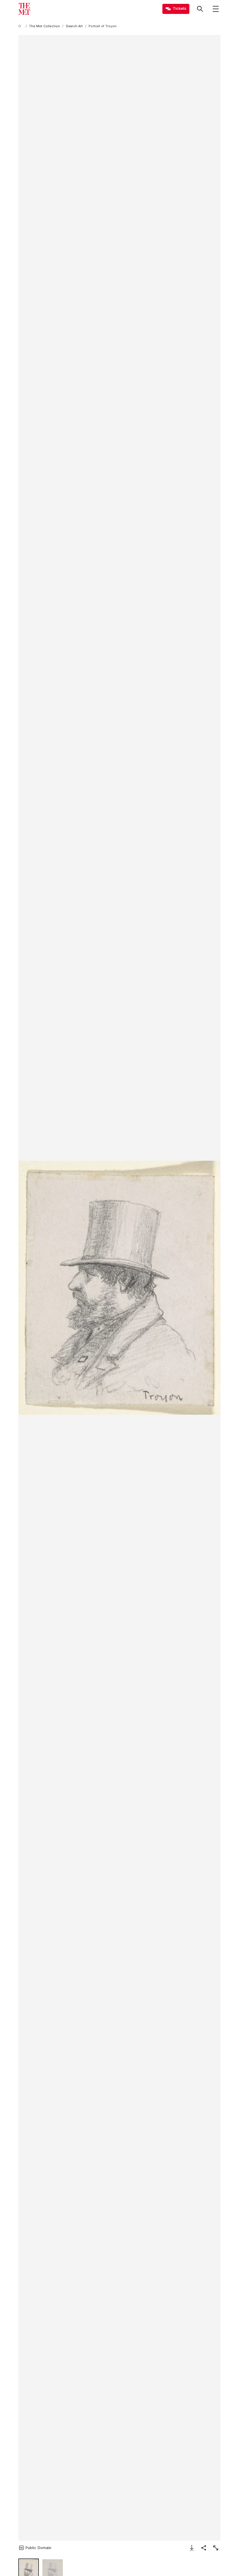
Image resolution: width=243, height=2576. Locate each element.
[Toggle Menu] (216, 9)
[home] (21, 26)
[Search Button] (200, 9)
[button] (119, 1288)
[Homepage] (24, 9)
